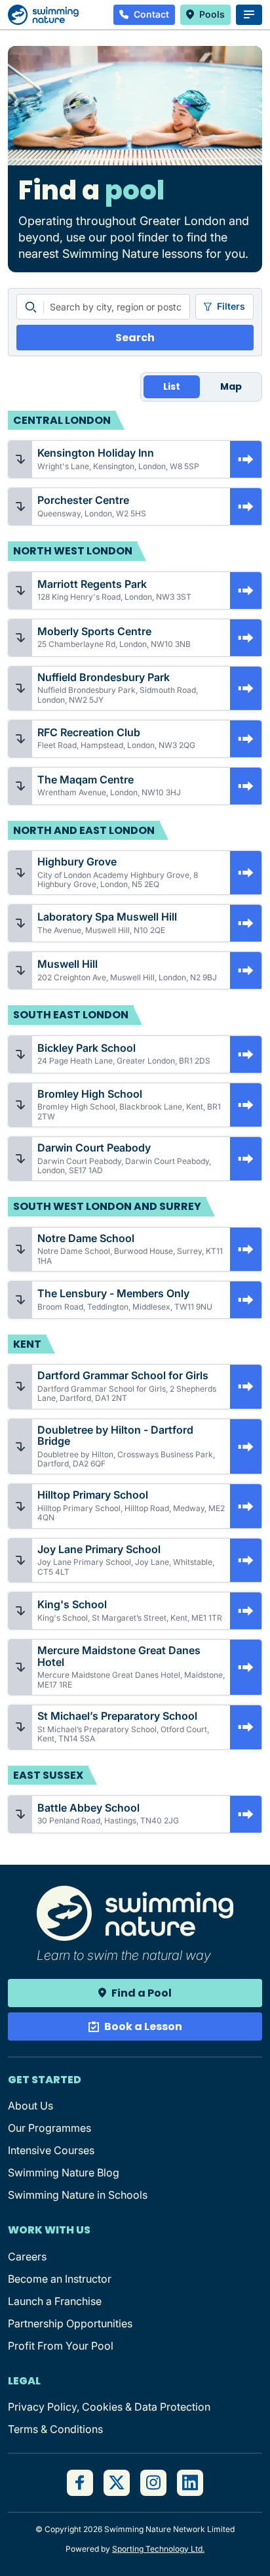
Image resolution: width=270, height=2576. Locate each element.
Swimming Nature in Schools (78, 2195)
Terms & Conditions (55, 2429)
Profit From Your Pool (61, 2346)
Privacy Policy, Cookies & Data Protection (109, 2407)
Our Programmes (49, 2128)
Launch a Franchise (55, 2301)
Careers (27, 2256)
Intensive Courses (51, 2150)
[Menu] (249, 15)
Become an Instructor (60, 2279)
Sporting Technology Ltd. (158, 2549)
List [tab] (172, 386)
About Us (30, 2106)
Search (135, 338)
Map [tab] (231, 386)
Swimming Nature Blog (64, 2172)
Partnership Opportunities (70, 2323)
